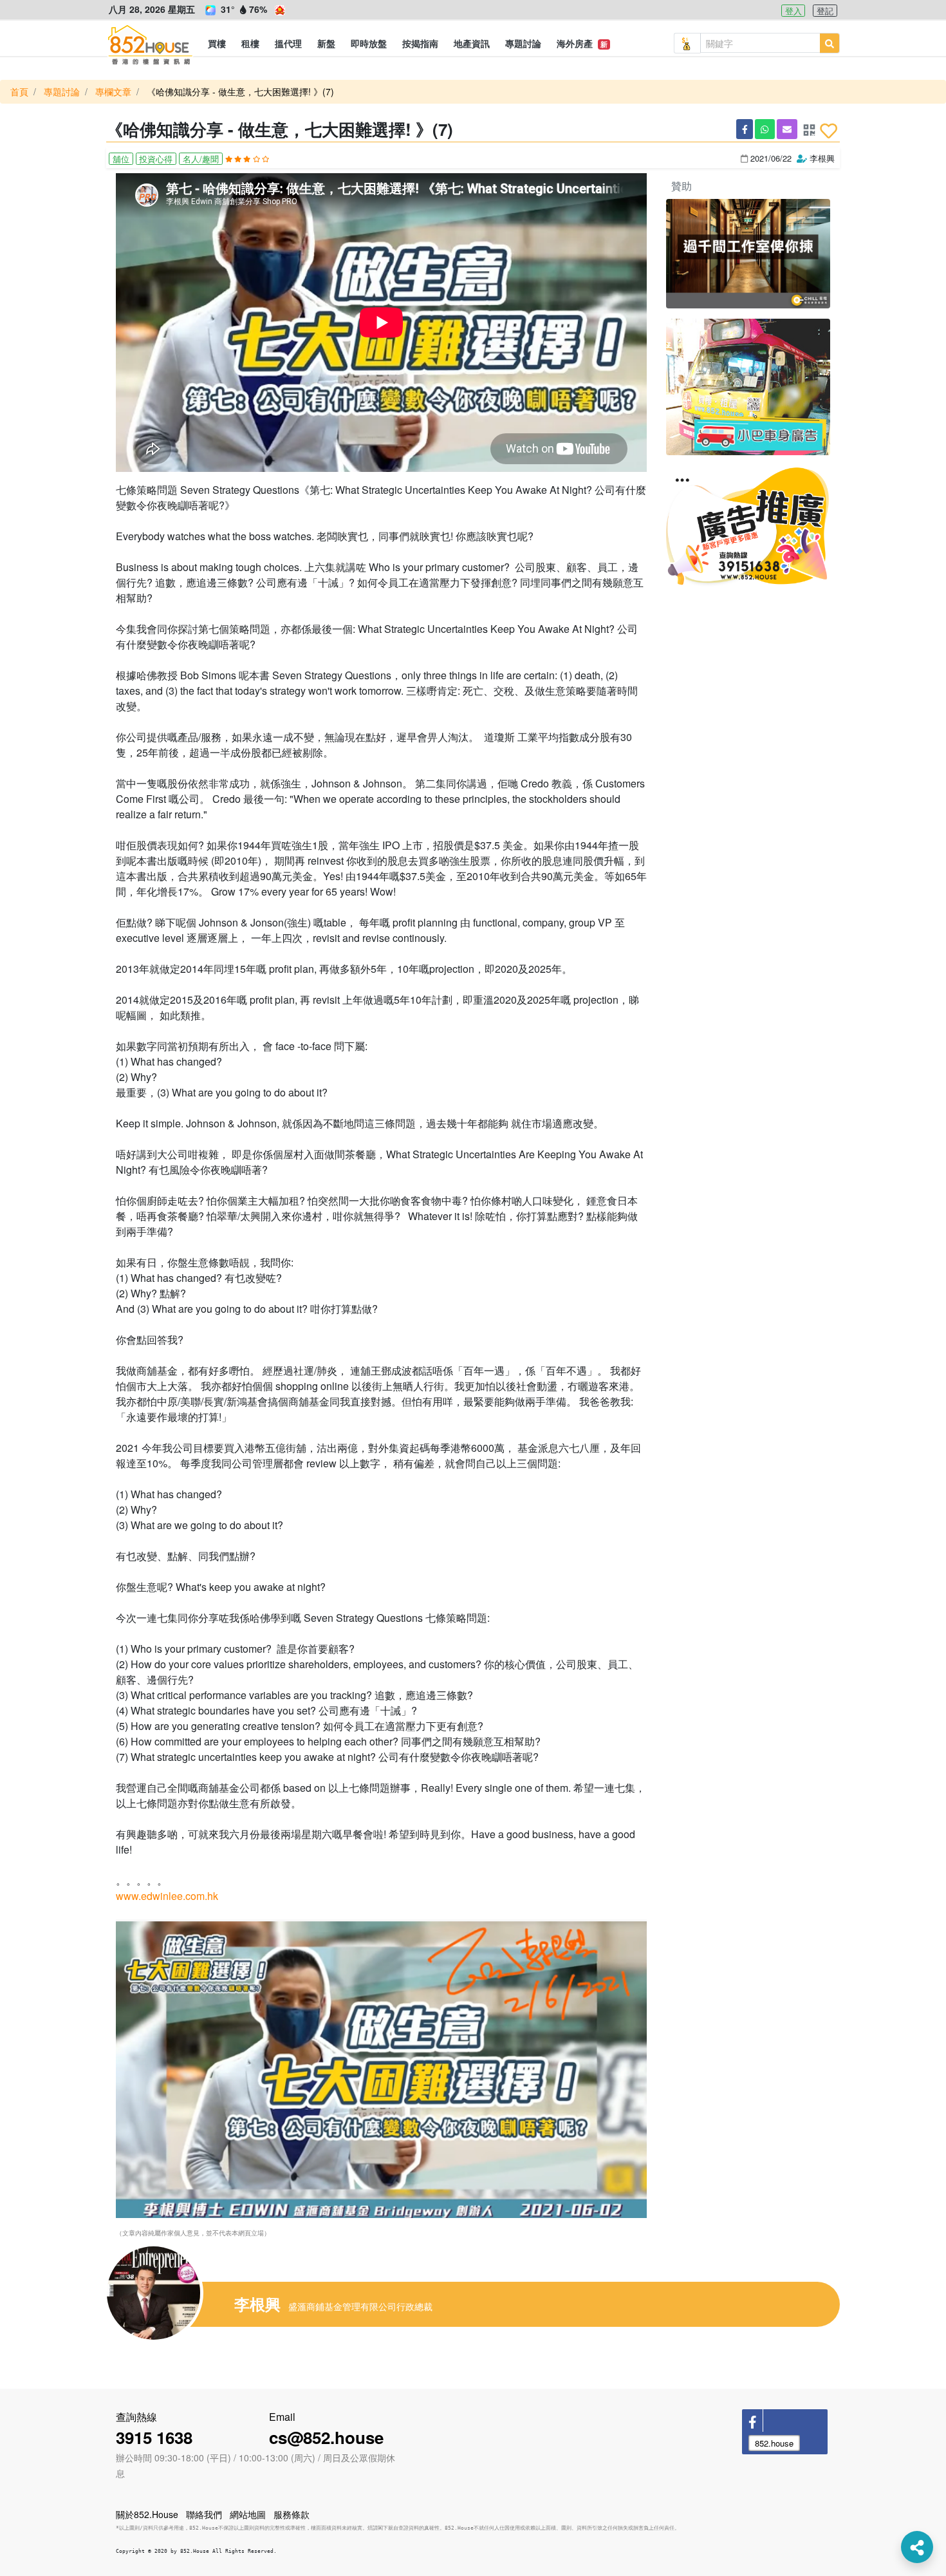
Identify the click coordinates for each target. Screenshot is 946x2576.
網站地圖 (248, 2514)
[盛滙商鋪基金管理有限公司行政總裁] (164, 2293)
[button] (217, 43)
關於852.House (147, 2514)
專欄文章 (113, 91)
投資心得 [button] (156, 159)
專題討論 (62, 91)
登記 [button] (825, 11)
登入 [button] (793, 11)
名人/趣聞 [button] (201, 159)
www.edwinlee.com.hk (167, 1896)
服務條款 (292, 2514)
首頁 (19, 91)
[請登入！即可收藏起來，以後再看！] (829, 131)
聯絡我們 (204, 2514)
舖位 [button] (121, 159)
